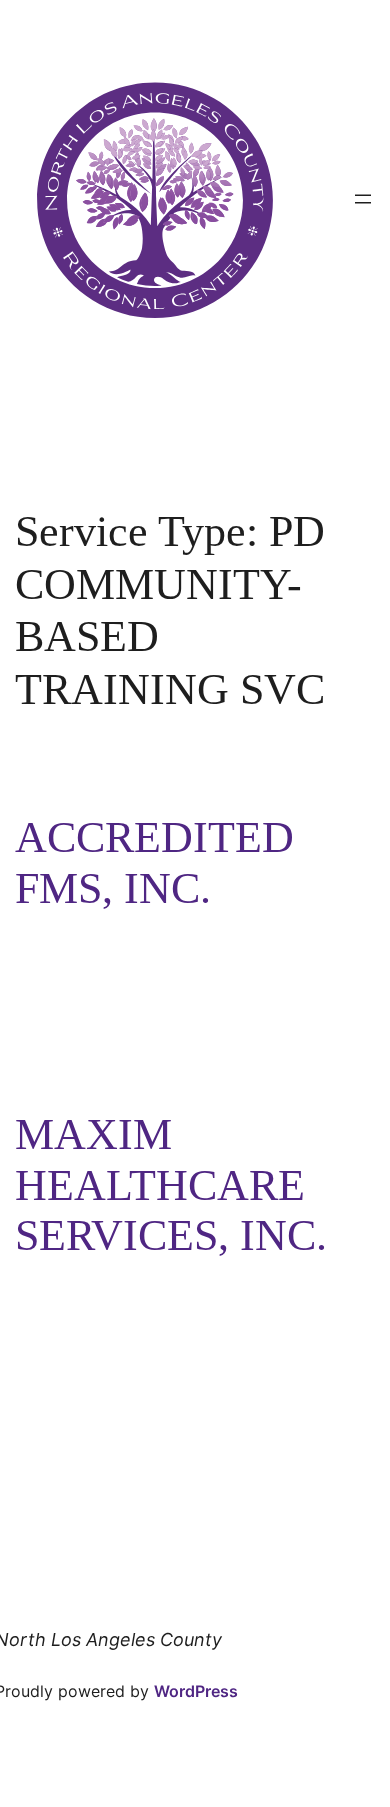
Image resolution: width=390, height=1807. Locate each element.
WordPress (196, 1691)
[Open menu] (363, 199)
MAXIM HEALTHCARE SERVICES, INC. (171, 1185)
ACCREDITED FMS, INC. (154, 863)
